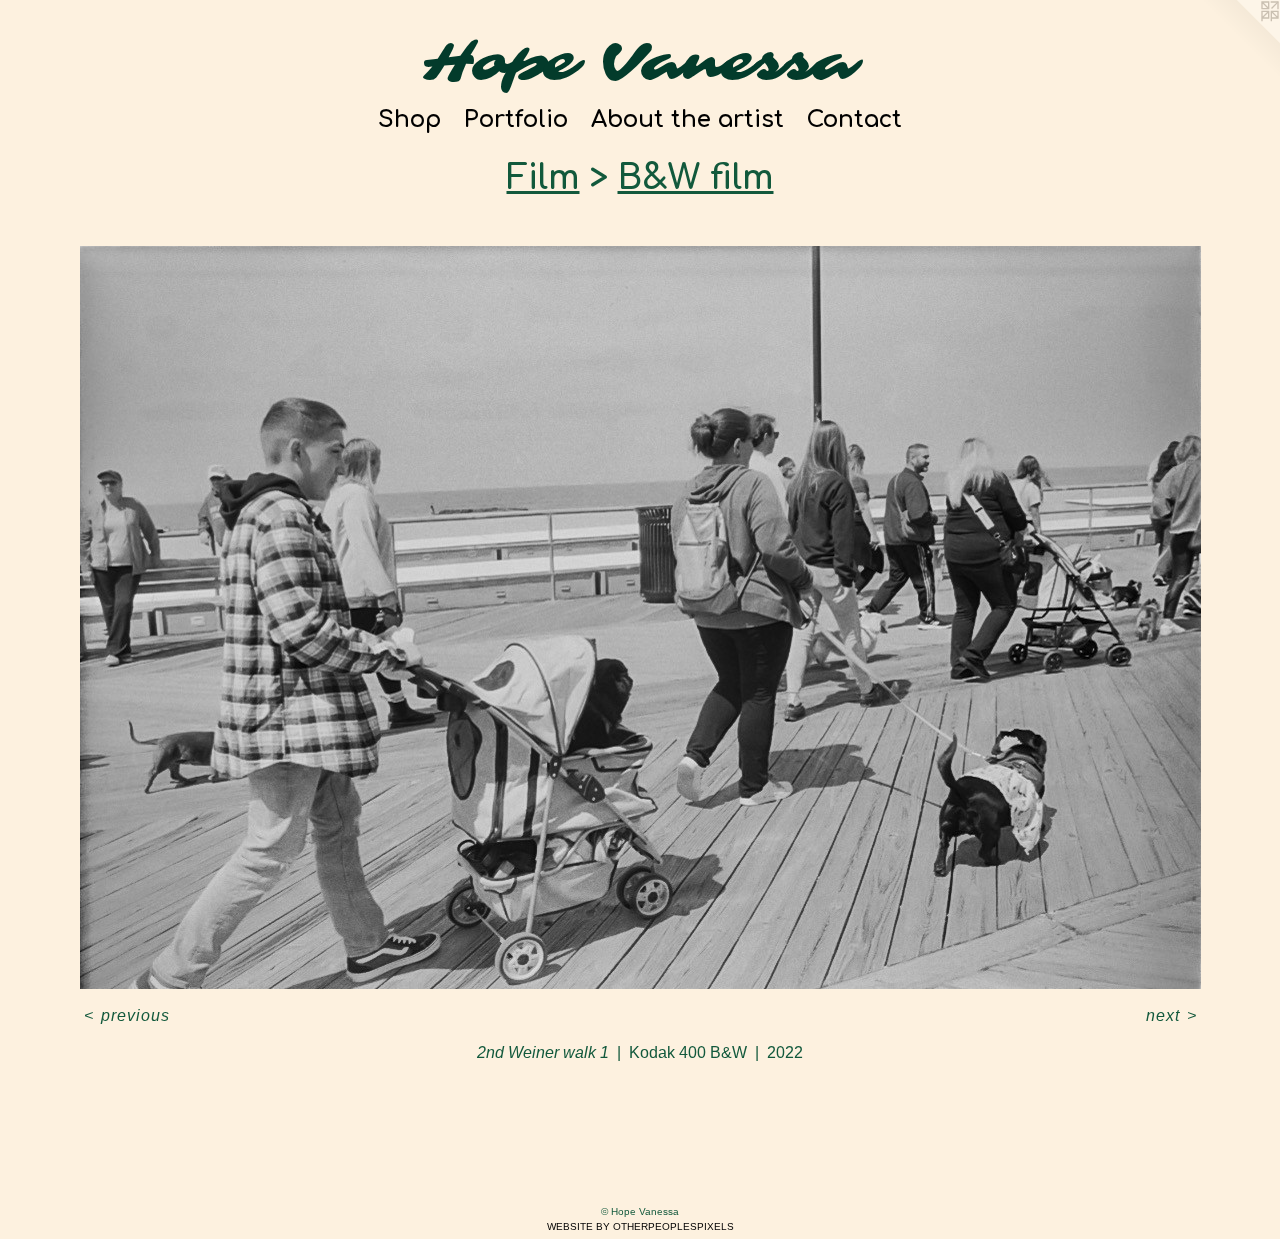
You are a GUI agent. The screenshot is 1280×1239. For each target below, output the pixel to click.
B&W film (696, 178)
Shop (409, 119)
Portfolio (516, 119)
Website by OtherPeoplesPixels (640, 1226)
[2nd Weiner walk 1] (640, 617)
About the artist (687, 119)
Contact (854, 119)
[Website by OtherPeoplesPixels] (1240, 40)
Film (543, 178)
